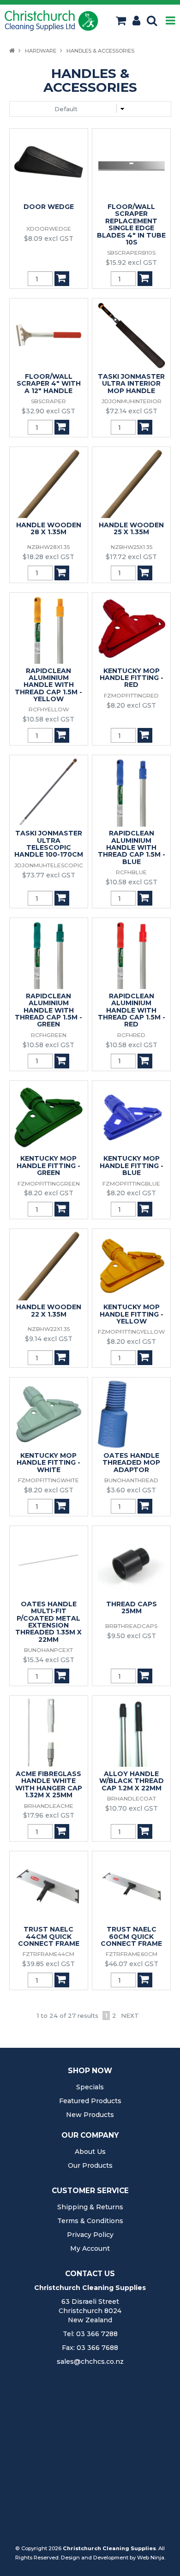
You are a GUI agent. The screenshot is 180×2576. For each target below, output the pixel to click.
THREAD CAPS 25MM (132, 1607)
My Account (90, 2248)
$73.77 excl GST (49, 875)
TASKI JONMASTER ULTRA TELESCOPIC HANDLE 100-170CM (49, 844)
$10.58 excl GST (48, 719)
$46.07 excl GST (132, 1964)
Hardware (41, 51)
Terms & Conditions (90, 2221)
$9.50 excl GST (132, 1636)
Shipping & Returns (90, 2207)
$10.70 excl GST (132, 1808)
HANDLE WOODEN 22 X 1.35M (49, 1310)
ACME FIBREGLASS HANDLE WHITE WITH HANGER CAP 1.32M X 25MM (49, 1784)
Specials (90, 2087)
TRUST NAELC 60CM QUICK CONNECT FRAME (131, 1936)
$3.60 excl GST (131, 1490)
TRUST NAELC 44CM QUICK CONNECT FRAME (49, 1936)
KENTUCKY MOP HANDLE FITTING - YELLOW (132, 1314)
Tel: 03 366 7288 (90, 2334)
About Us (90, 2152)
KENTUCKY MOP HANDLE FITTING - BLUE (132, 1166)
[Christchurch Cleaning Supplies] (51, 20)
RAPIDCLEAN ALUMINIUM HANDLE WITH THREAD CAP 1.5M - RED (132, 1010)
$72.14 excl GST (132, 411)
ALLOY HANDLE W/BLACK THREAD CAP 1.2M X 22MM (132, 1781)
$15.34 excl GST (49, 1660)
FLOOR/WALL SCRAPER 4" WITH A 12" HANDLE (49, 384)
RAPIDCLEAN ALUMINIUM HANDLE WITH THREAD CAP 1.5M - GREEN (48, 1010)
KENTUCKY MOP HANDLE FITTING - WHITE (48, 1463)
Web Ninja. (151, 2558)
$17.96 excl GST (49, 1815)
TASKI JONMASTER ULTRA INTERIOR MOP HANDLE (131, 384)
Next (130, 2015)
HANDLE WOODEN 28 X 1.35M (49, 528)
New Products (90, 2115)
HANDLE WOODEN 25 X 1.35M (131, 528)
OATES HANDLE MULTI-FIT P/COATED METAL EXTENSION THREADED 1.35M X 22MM (48, 1622)
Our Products (90, 2165)
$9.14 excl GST (49, 1339)
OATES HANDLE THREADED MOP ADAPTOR (131, 1463)
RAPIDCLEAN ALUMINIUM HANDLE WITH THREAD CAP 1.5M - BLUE (132, 847)
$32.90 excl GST (48, 411)
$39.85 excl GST (48, 1964)
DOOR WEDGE (49, 207)
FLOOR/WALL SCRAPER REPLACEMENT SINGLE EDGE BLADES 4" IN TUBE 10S (131, 224)
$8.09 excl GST (49, 239)
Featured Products (90, 2101)
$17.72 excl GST (131, 557)
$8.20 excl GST (131, 705)
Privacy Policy (90, 2235)
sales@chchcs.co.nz (90, 2361)
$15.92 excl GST (131, 262)
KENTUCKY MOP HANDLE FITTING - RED (132, 678)
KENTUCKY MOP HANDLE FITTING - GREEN (48, 1166)
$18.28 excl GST (48, 557)
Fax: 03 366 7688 (90, 2348)
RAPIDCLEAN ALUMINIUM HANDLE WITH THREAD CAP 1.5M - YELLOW (48, 685)
